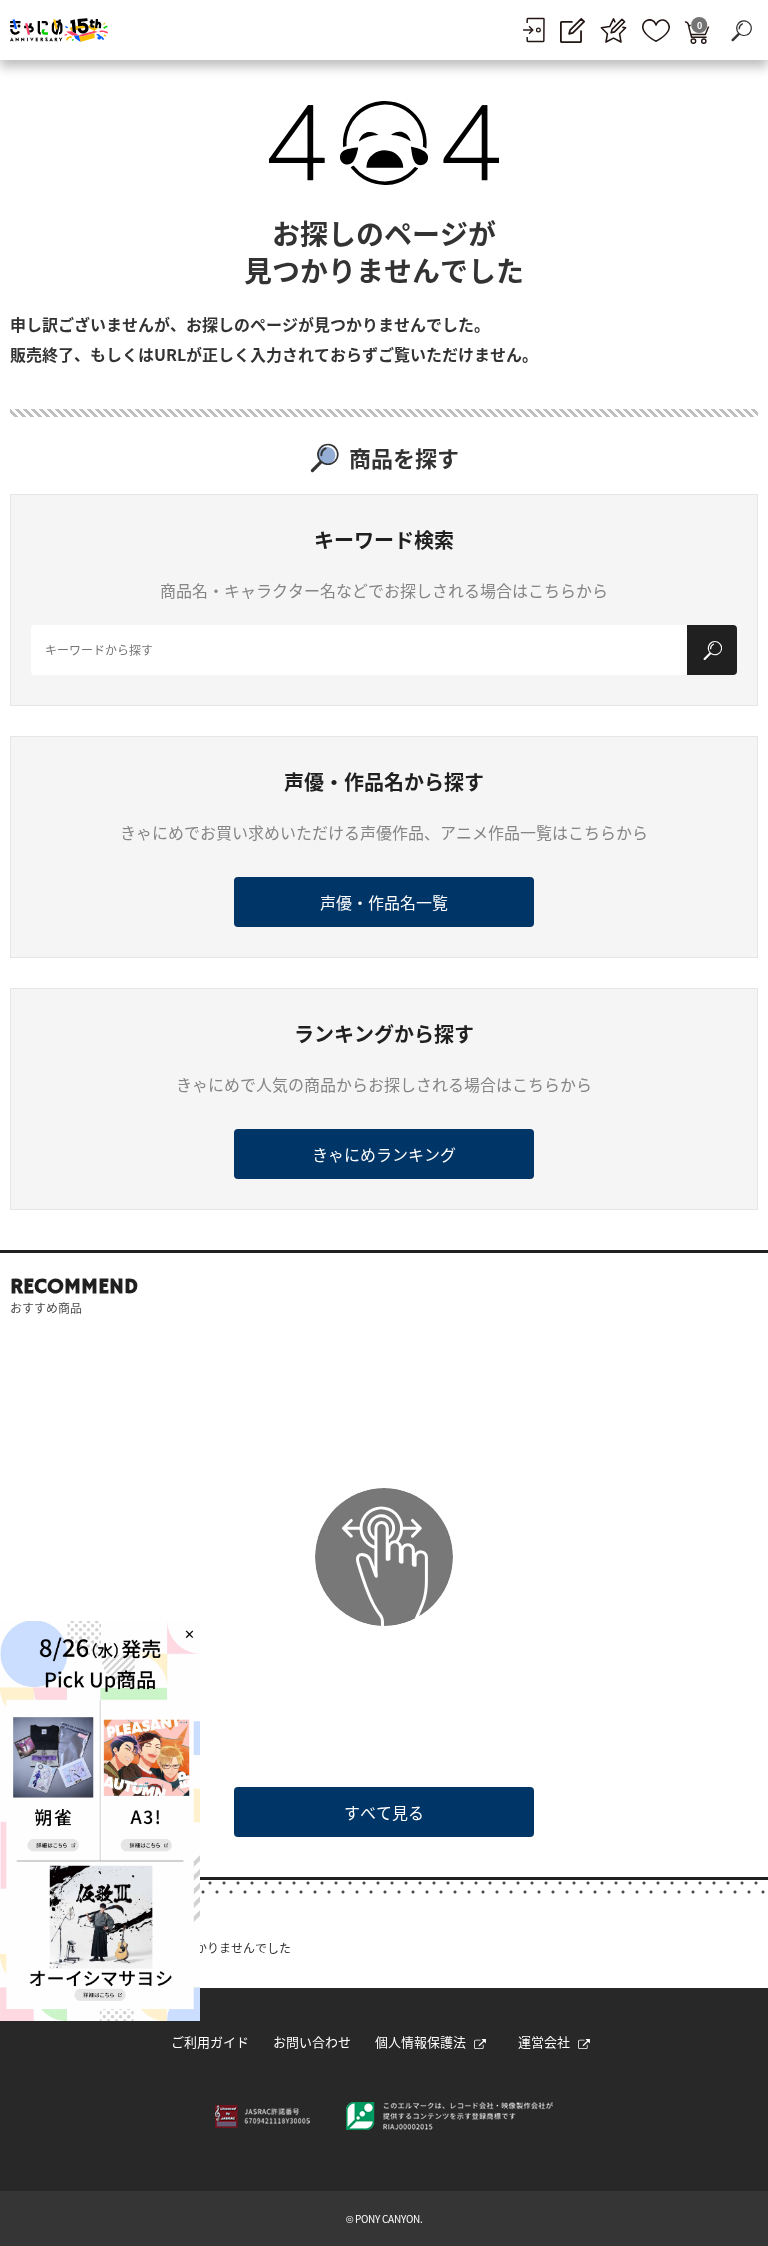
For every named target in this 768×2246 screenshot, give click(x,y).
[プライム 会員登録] (613, 30)
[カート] (697, 30)
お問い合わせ (312, 2041)
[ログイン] (533, 30)
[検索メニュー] (741, 30)
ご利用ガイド (210, 2041)
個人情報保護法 (420, 2041)
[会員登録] (572, 30)
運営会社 (544, 2041)
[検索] (712, 650)
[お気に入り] (656, 30)
